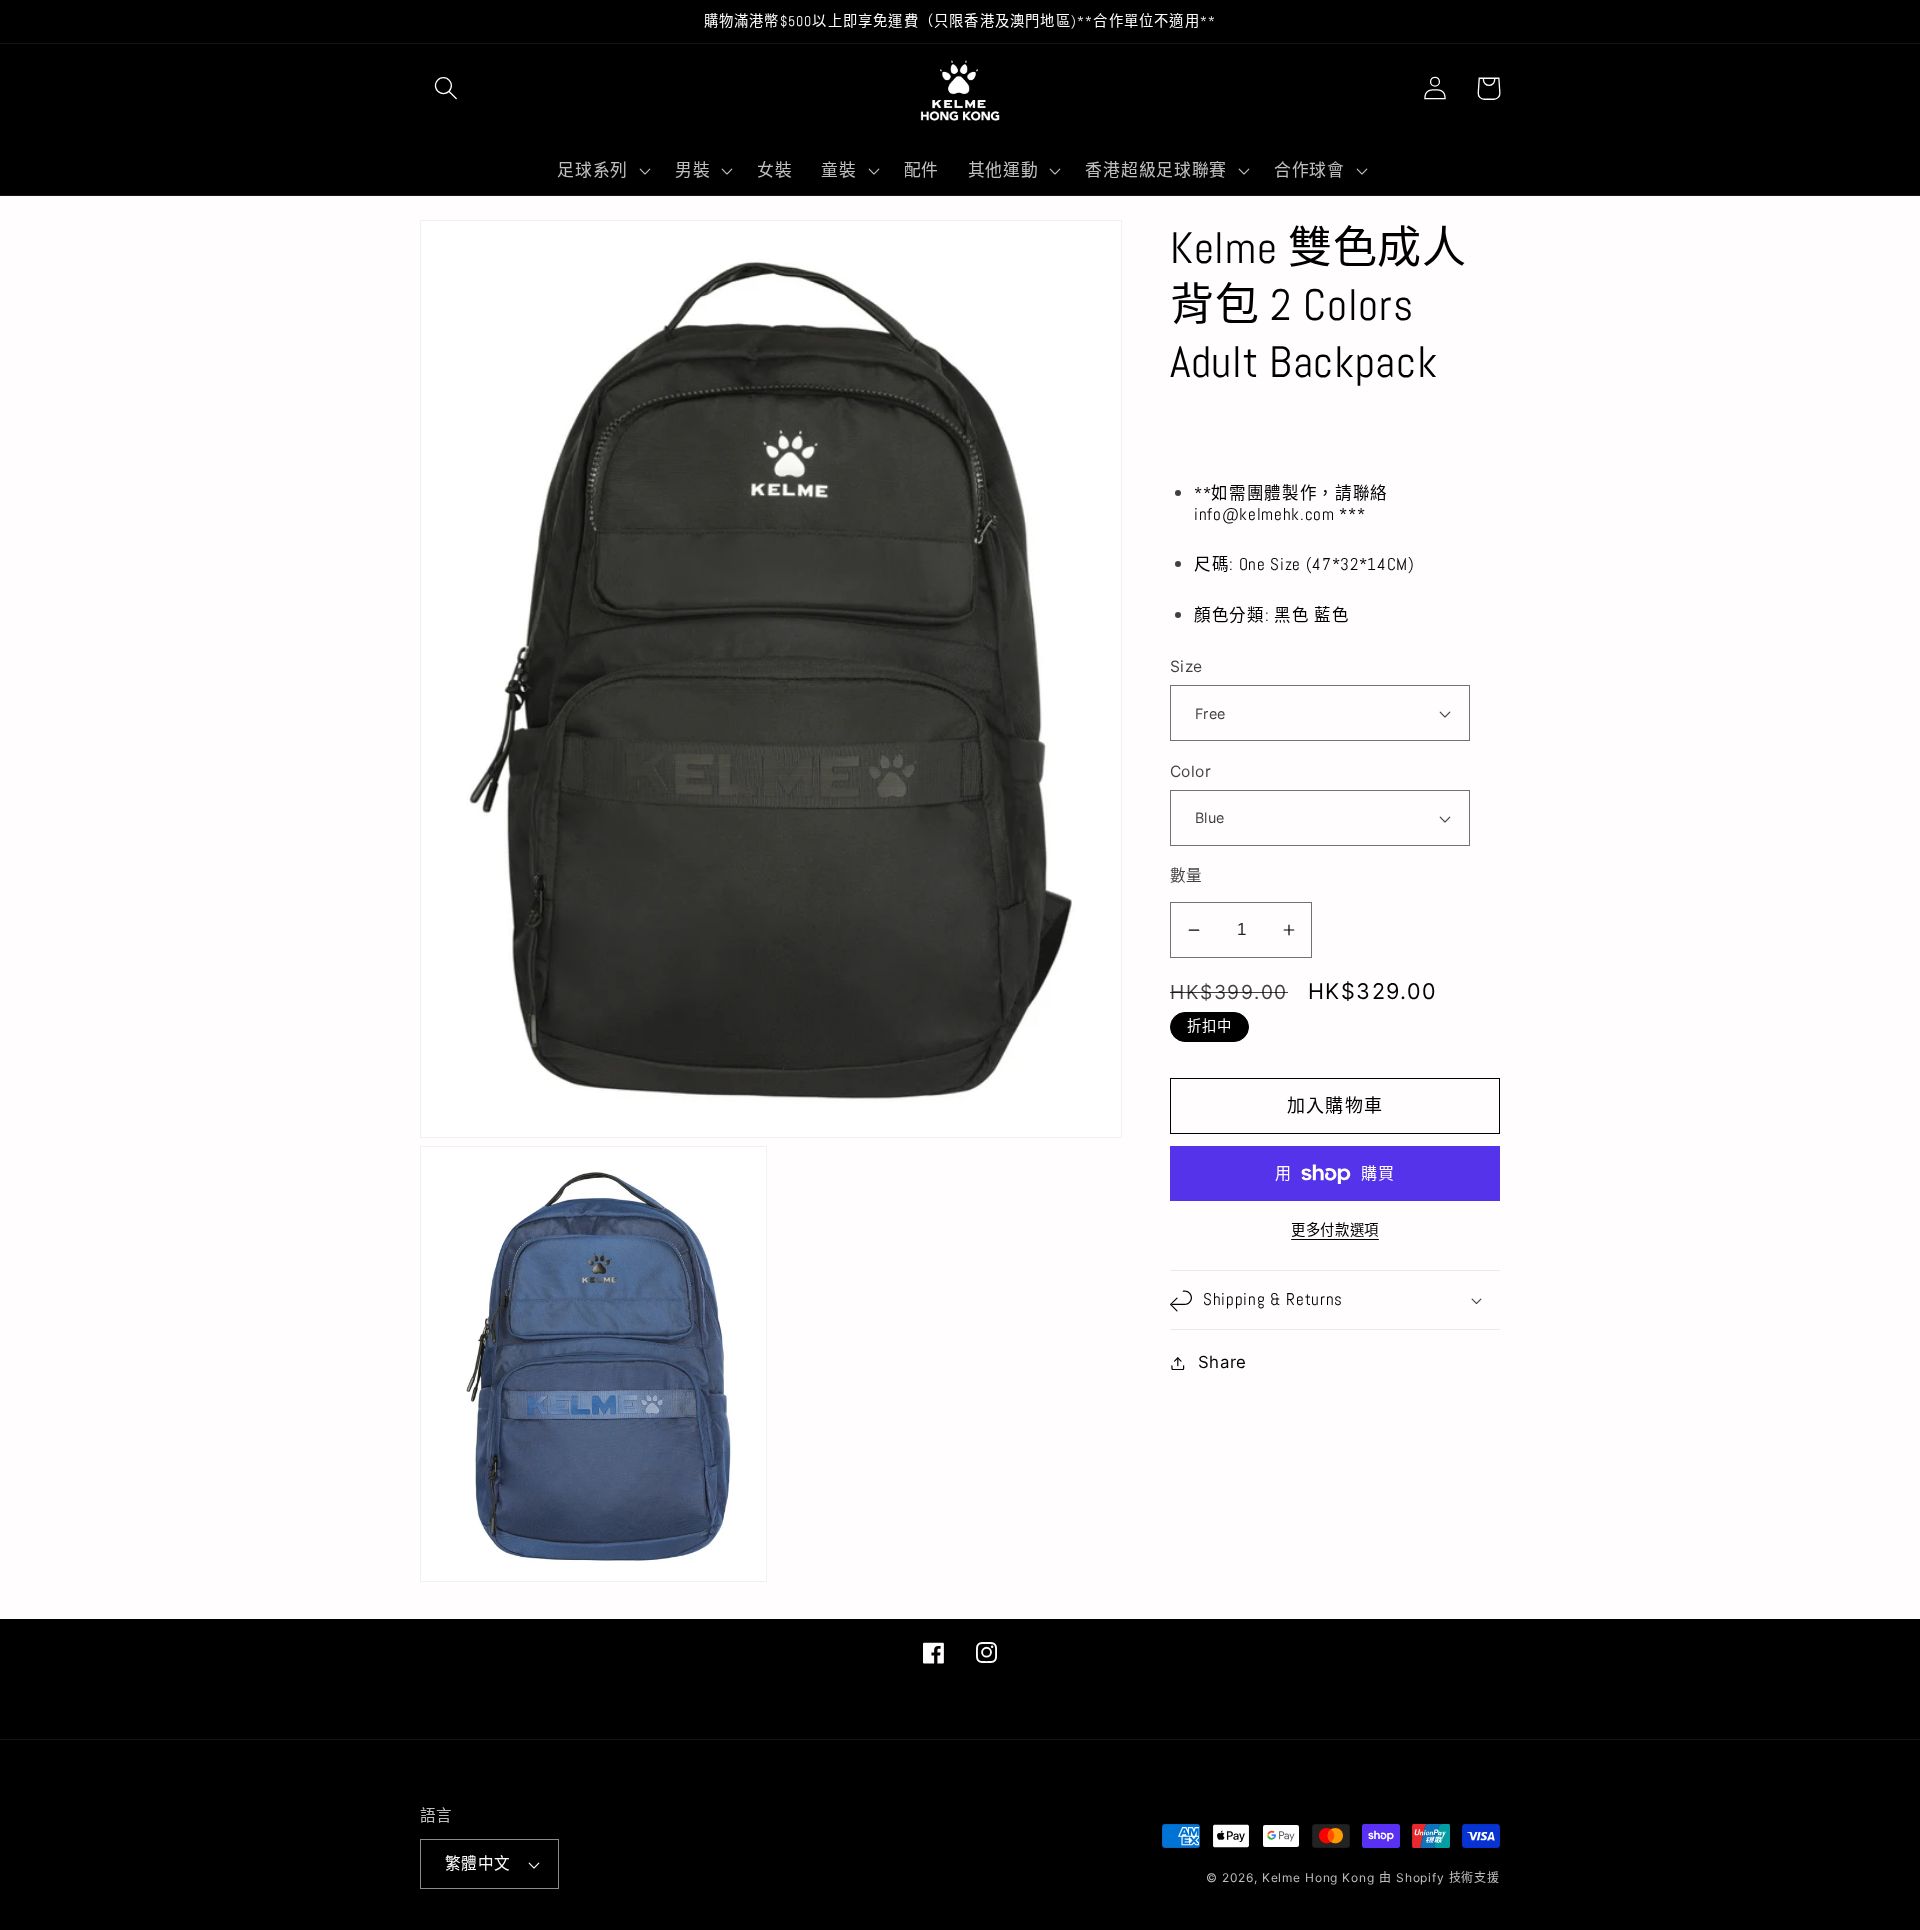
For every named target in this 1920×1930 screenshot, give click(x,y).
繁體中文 (478, 1863)
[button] (446, 88)
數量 (1186, 875)
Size (1186, 667)
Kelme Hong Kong (1318, 1877)
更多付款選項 (1335, 1229)
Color (1190, 771)
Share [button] (1222, 1362)
